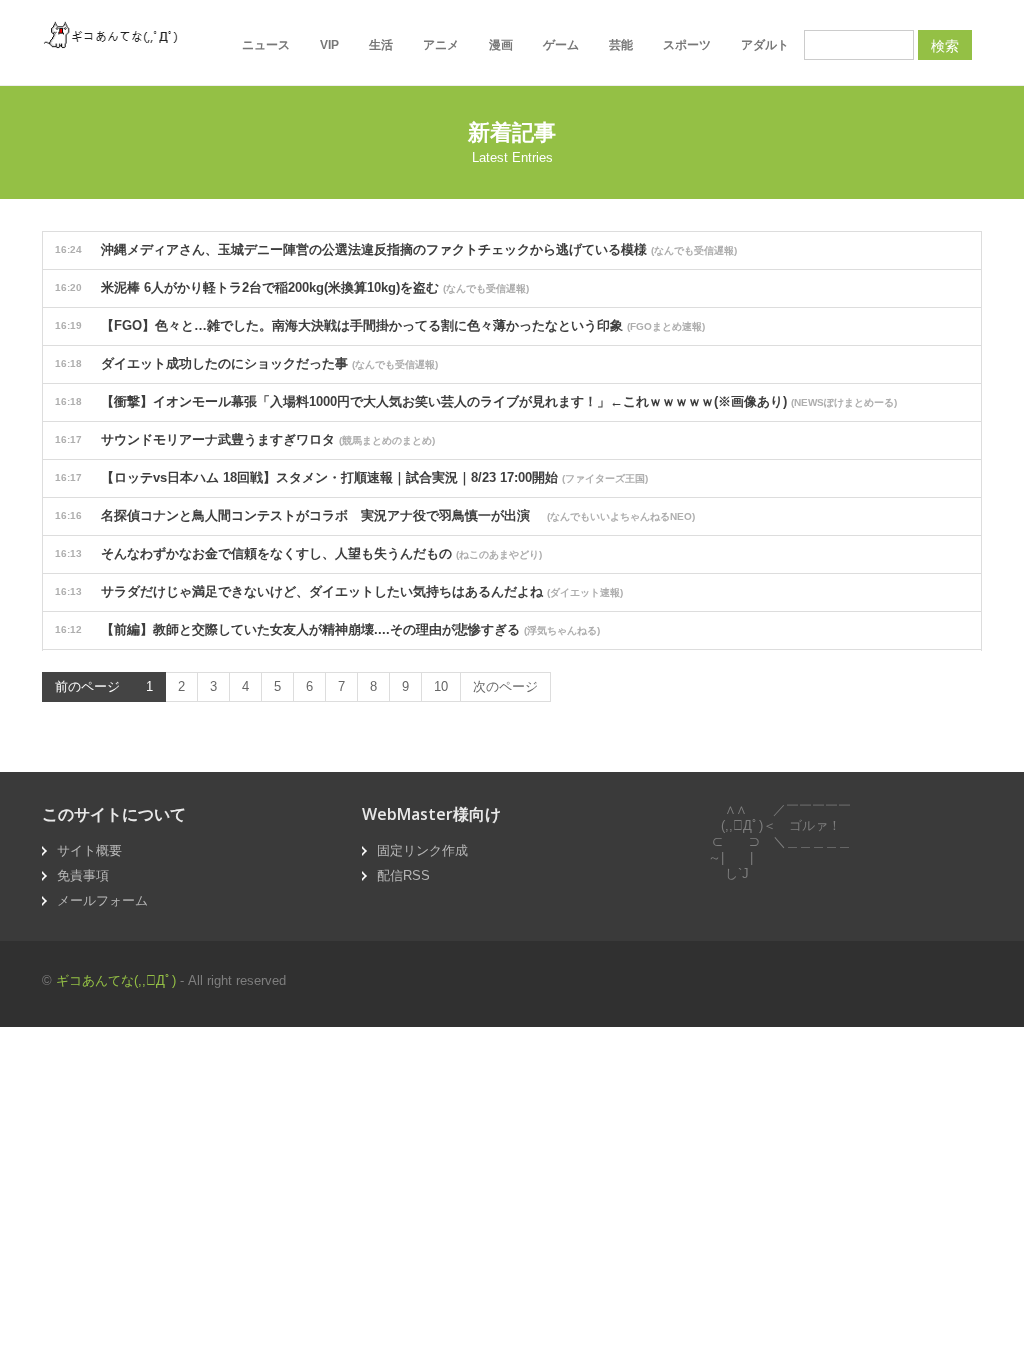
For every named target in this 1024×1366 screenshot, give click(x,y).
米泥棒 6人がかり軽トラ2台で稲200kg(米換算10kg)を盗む (292, 287)
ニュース (266, 45)
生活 (381, 45)
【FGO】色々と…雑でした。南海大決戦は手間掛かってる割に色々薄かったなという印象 (380, 325)
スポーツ (687, 45)
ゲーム (561, 45)
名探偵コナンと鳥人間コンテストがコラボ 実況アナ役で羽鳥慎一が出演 (375, 515)
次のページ (505, 686)
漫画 (501, 45)
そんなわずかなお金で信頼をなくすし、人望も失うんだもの (298, 553)
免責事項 (83, 875)
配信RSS (403, 875)
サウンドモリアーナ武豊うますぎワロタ (245, 439)
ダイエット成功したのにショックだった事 (246, 363)
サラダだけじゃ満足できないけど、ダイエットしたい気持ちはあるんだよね (339, 591)
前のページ (87, 686)
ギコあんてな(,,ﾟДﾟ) (116, 980)
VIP (329, 45)
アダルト (765, 45)
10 (441, 686)
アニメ (441, 45)
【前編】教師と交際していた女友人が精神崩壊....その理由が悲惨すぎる (327, 629)
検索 (945, 45)
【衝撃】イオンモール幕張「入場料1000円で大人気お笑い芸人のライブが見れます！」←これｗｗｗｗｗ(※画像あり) (476, 401)
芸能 (621, 45)
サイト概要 (89, 850)
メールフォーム (102, 900)
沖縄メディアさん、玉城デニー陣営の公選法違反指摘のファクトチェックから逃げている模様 (396, 249)
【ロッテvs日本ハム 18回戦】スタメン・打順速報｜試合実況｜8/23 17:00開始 (351, 477)
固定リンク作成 (422, 850)
